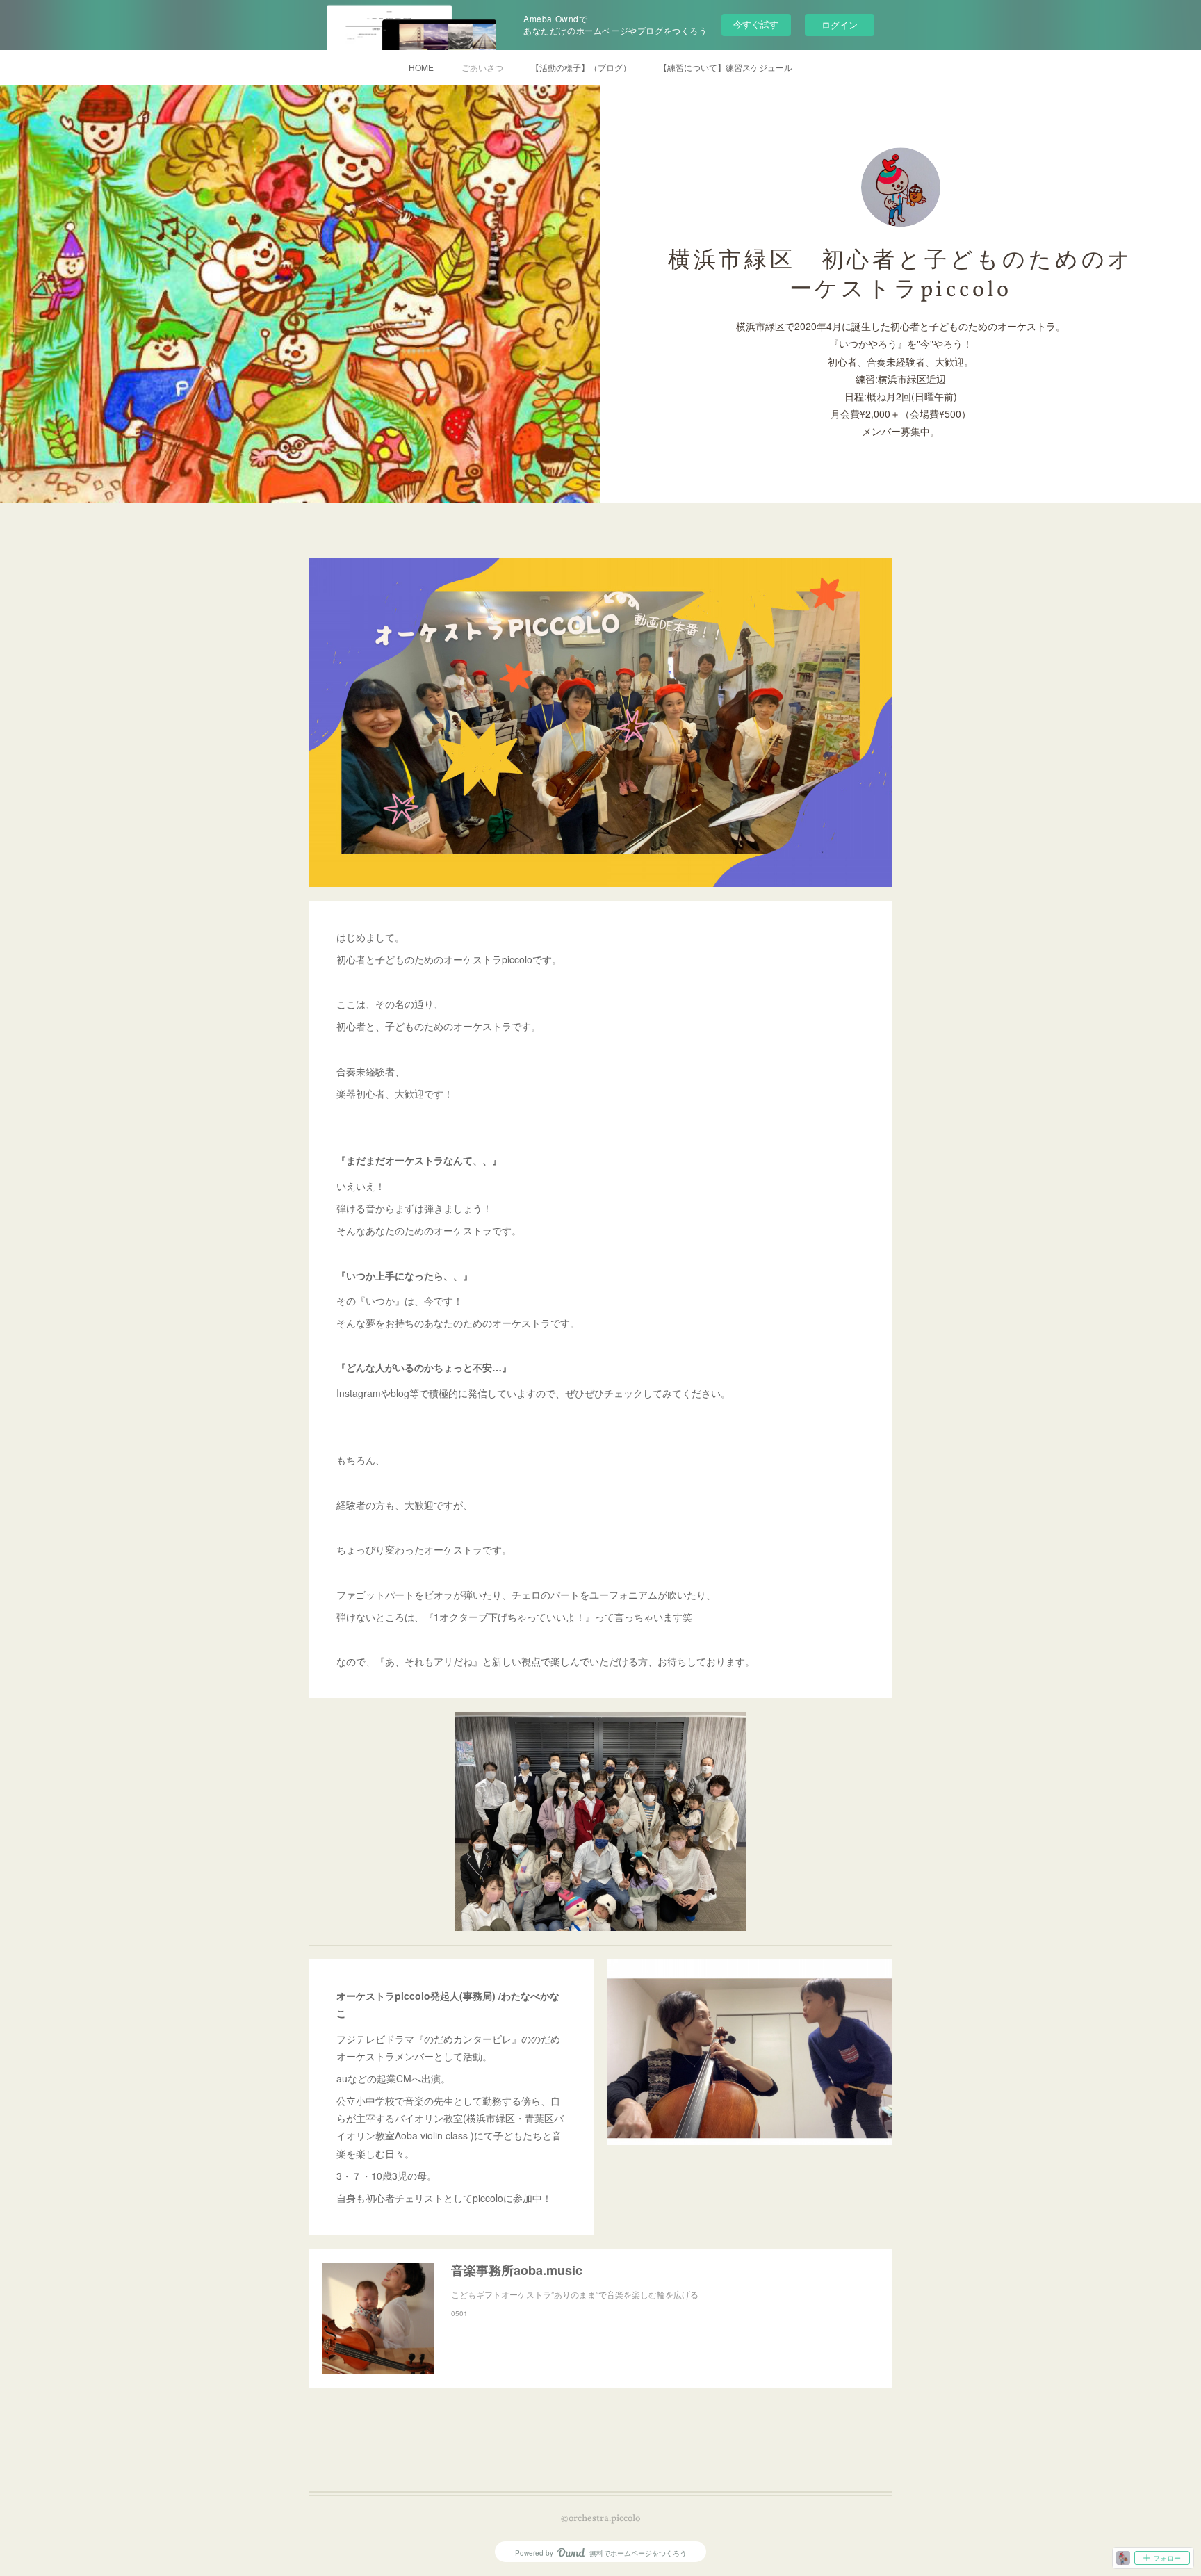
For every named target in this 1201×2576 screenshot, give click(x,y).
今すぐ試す (756, 24)
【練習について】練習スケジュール (726, 67)
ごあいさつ (482, 67)
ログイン (840, 25)
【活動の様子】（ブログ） (581, 67)
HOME (421, 67)
